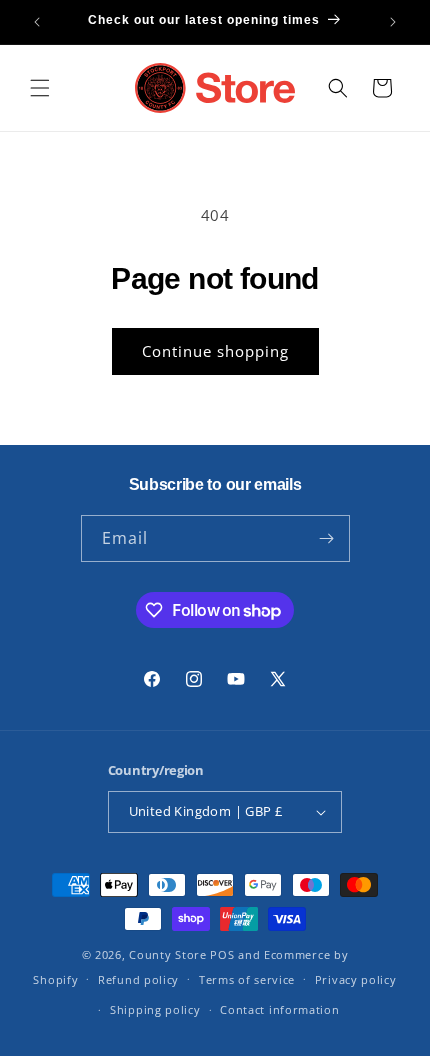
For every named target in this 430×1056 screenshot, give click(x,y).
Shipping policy (155, 1009)
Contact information (279, 1009)
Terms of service (247, 979)
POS (222, 954)
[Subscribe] (327, 538)
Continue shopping (215, 351)
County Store (167, 954)
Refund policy (138, 979)
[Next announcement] (393, 22)
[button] (40, 88)
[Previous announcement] (37, 22)
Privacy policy (356, 979)
